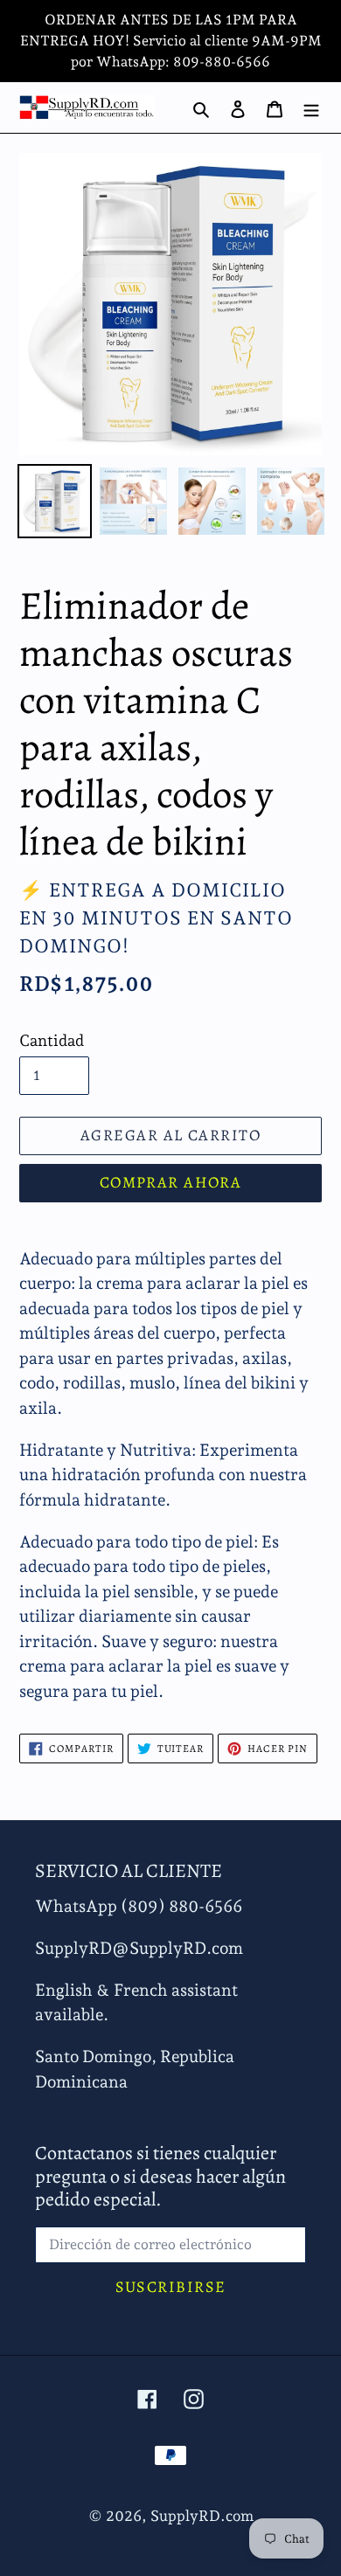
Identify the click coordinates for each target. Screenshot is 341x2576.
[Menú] (311, 107)
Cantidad (52, 1040)
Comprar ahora (171, 1182)
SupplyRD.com (202, 2516)
